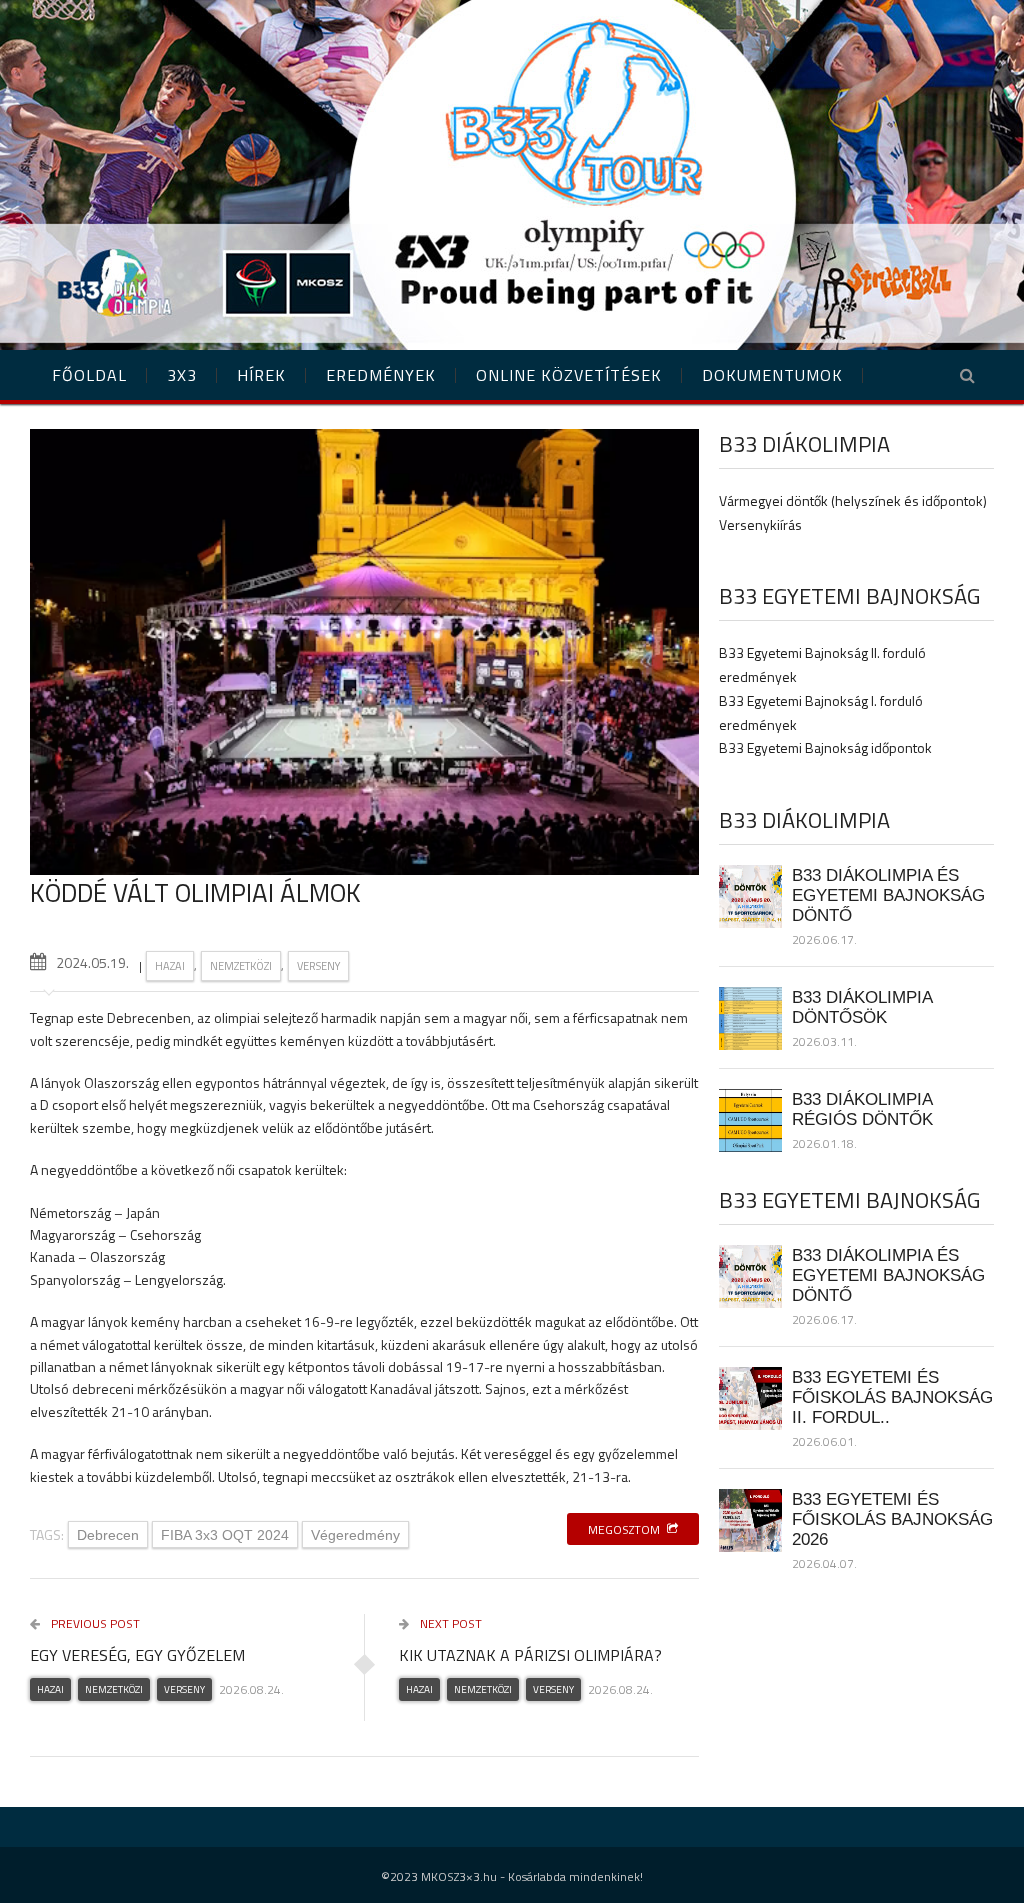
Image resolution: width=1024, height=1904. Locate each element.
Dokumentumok (772, 375)
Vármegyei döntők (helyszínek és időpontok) (853, 500)
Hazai (170, 966)
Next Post (449, 1623)
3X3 (182, 375)
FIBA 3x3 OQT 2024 (225, 1535)
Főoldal (89, 375)
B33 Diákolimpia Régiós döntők (862, 1109)
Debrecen (108, 1535)
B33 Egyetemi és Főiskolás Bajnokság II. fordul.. (892, 1397)
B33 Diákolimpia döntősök (862, 1007)
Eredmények (381, 375)
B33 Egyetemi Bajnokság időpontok (825, 747)
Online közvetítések (569, 375)
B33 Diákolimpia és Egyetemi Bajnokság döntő (888, 895)
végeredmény (355, 1535)
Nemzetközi (241, 966)
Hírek (261, 375)
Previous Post (94, 1623)
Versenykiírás (760, 524)
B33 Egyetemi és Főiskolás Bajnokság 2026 (892, 1519)
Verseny (318, 966)
